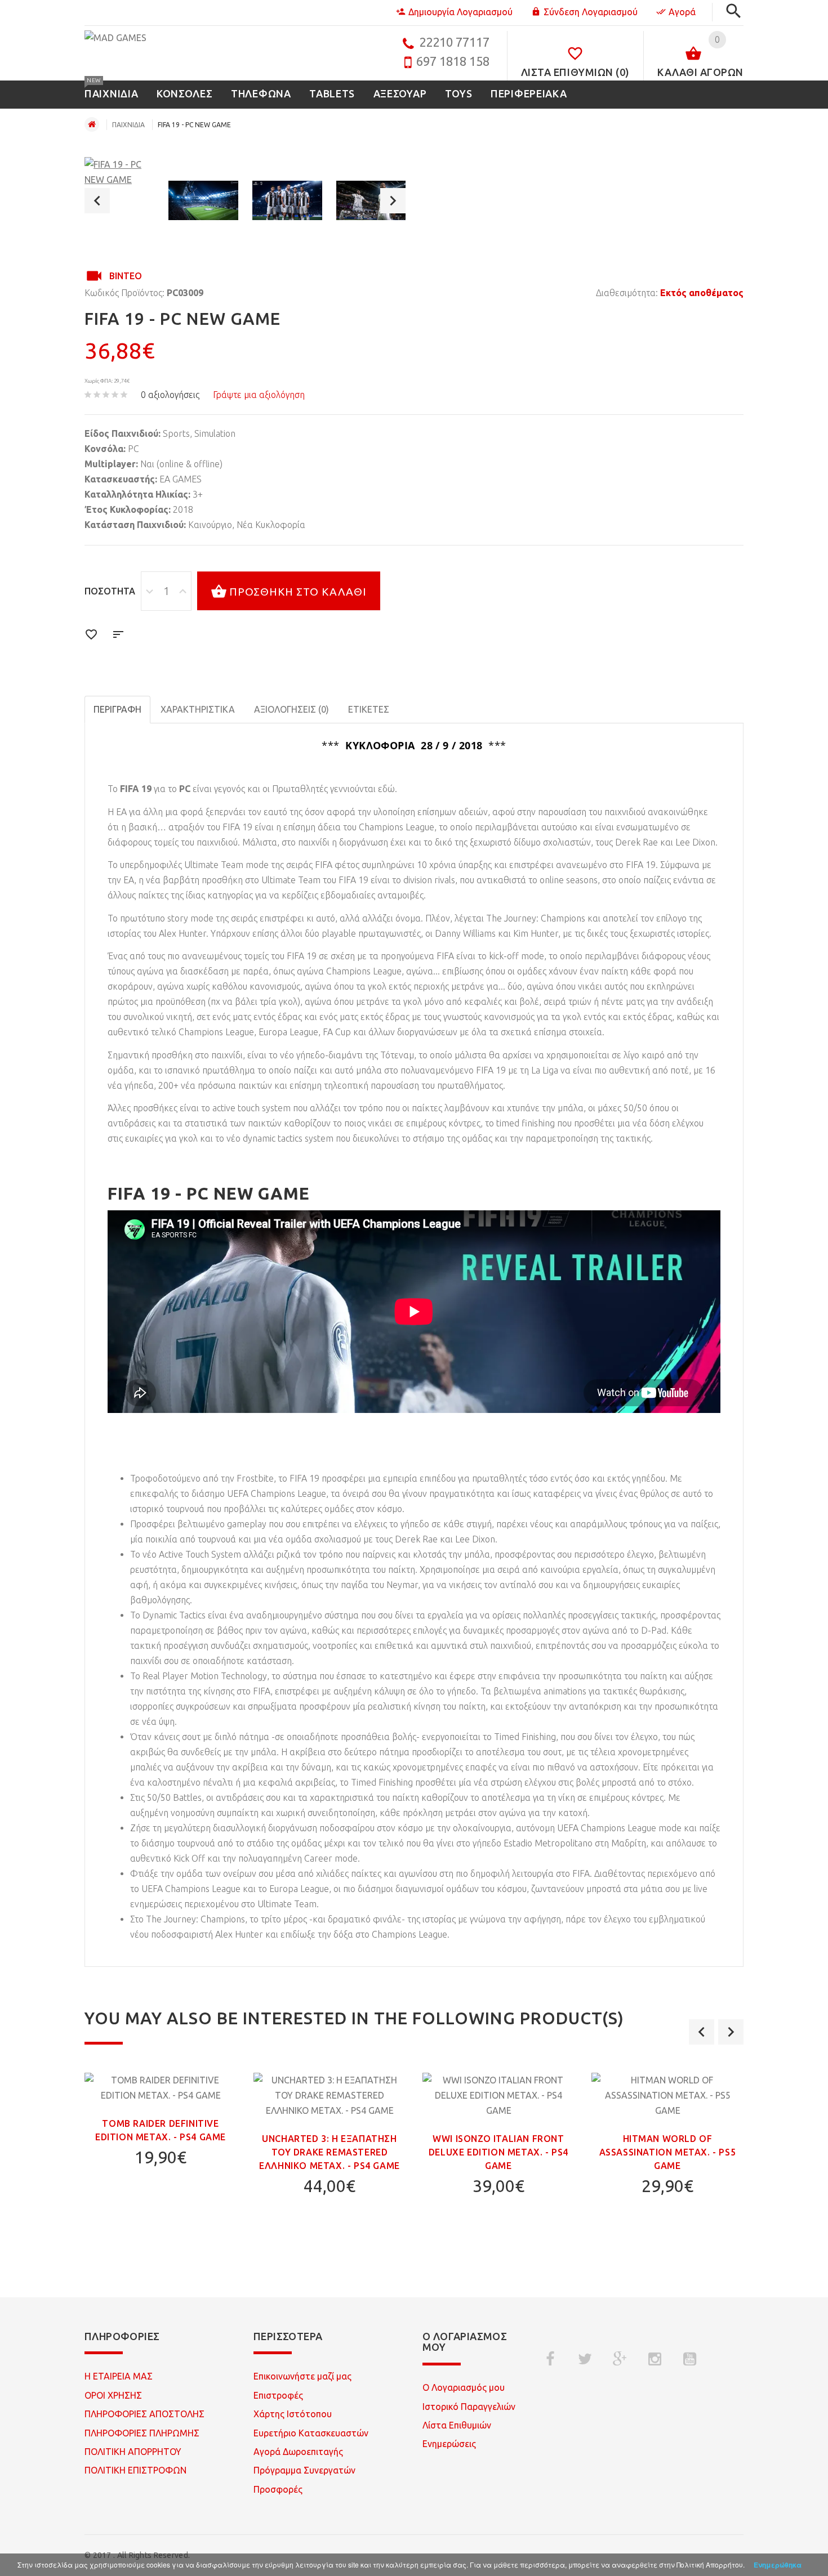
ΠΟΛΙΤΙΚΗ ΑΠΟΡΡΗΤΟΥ (133, 2452)
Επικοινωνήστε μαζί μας (302, 2376)
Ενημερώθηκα (778, 2565)
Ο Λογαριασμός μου (464, 2387)
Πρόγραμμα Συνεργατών (304, 2470)
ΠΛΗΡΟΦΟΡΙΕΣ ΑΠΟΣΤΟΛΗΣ (144, 2414)
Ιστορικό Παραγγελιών (469, 2407)
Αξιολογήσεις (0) (291, 709)
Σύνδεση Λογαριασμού (591, 12)
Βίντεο (126, 276)
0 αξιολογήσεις (170, 395)
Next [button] (393, 201)
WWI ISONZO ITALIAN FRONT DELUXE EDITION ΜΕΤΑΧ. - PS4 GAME (498, 2152)
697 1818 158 (453, 61)
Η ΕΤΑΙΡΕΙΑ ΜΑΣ (119, 2376)
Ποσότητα (110, 591)
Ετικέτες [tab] (369, 709)
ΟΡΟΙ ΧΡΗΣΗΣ (113, 2395)
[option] (119, 172)
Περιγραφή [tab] (117, 709)
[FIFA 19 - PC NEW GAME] (119, 172)
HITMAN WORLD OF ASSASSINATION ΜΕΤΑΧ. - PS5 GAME (668, 2152)
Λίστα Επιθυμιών (457, 2425)
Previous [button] (97, 201)
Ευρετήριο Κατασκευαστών (311, 2433)
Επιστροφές (278, 2395)
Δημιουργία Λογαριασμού (460, 12)
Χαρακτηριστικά (198, 709)
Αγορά (682, 12)
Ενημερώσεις (449, 2444)
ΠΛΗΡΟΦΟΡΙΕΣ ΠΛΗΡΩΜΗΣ (142, 2433)
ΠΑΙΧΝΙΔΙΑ (128, 125)
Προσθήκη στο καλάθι (298, 592)
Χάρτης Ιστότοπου (293, 2414)
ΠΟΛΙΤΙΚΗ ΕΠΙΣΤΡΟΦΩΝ (135, 2470)
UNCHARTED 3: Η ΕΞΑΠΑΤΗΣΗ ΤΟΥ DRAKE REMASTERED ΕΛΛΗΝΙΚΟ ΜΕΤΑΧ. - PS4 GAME (330, 2152)
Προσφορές (278, 2489)
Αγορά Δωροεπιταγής (298, 2452)
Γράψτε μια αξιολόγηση (259, 395)
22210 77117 (454, 42)
